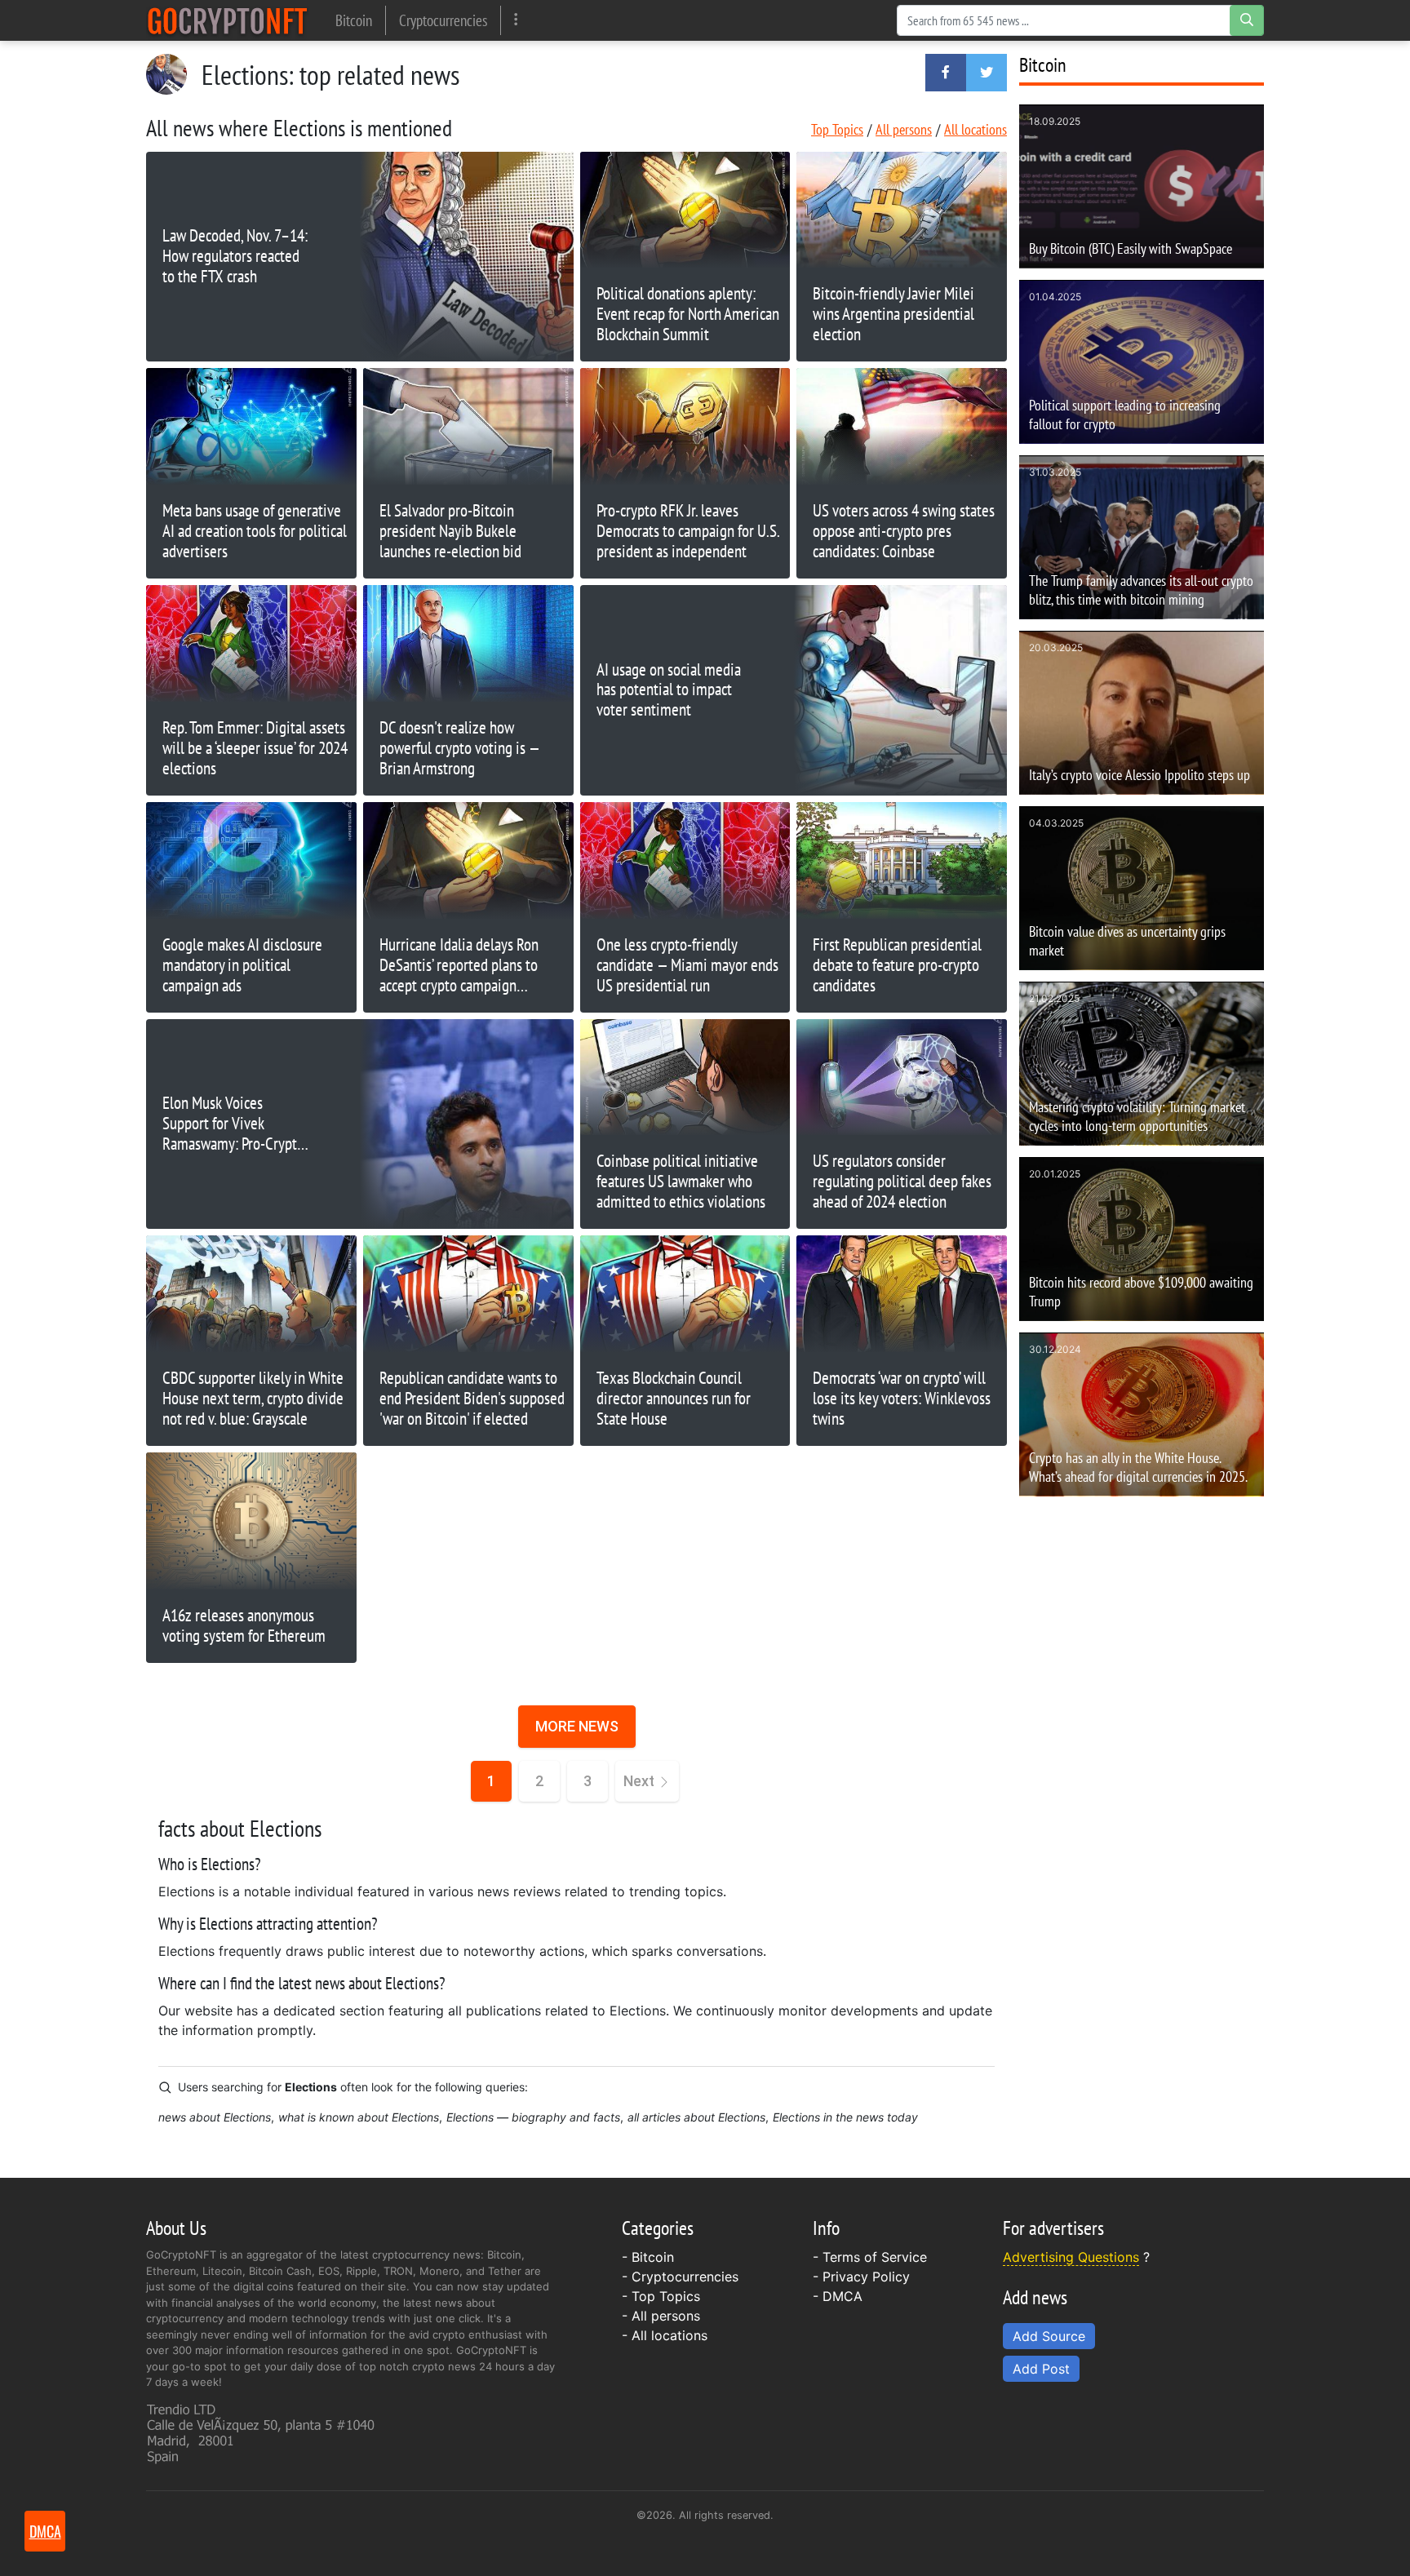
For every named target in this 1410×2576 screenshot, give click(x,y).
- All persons (661, 2316)
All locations (975, 129)
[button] (946, 73)
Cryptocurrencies (443, 20)
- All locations (665, 2335)
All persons (904, 129)
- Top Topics (661, 2296)
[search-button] (1247, 20)
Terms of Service (875, 2257)
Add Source (1049, 2336)
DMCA (842, 2296)
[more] (516, 20)
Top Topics (837, 129)
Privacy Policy (866, 2277)
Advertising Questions (1071, 2257)
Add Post (1041, 2369)
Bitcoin (354, 20)
